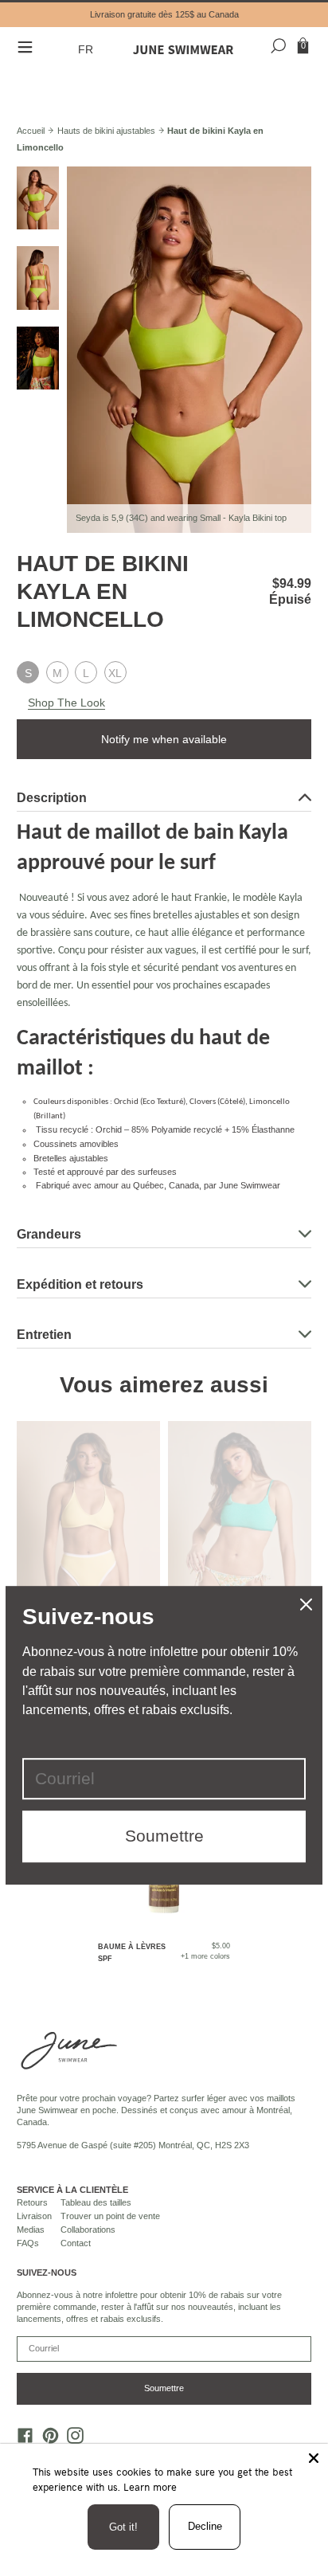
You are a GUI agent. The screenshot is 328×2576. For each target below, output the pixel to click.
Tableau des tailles (96, 2202)
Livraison (34, 2216)
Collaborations (88, 2230)
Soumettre (164, 2388)
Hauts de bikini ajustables (106, 131)
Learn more (150, 2487)
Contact (76, 2243)
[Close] (314, 2458)
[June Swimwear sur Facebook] (21, 2439)
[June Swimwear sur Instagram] (72, 2439)
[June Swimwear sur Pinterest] (46, 2439)
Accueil (31, 131)
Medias (31, 2230)
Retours (32, 2202)
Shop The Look (66, 703)
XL (115, 673)
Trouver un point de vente (110, 2216)
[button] (88, 50)
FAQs (28, 2243)
